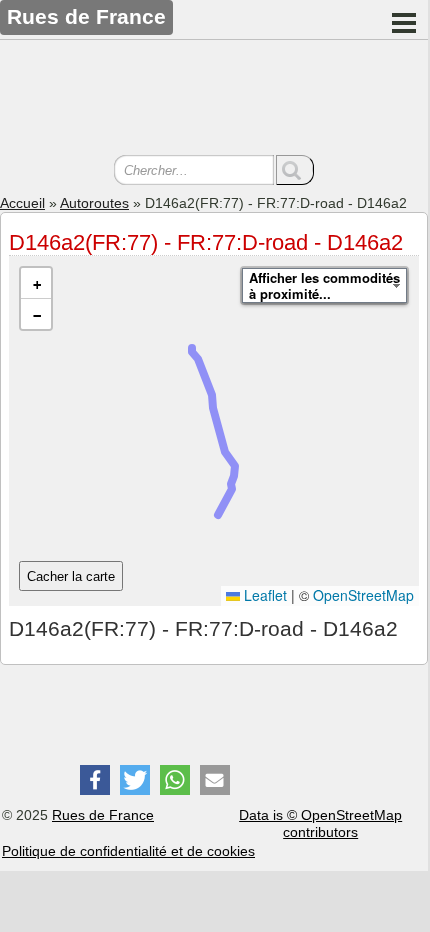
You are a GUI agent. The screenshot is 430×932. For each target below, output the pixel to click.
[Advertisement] (214, 100)
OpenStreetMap (363, 595)
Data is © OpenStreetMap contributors (320, 823)
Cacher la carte (71, 576)
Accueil (22, 203)
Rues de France (103, 815)
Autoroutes (94, 203)
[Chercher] (295, 170)
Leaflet (263, 595)
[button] (36, 283)
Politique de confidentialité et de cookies (128, 851)
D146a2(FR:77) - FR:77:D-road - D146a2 (206, 242)
